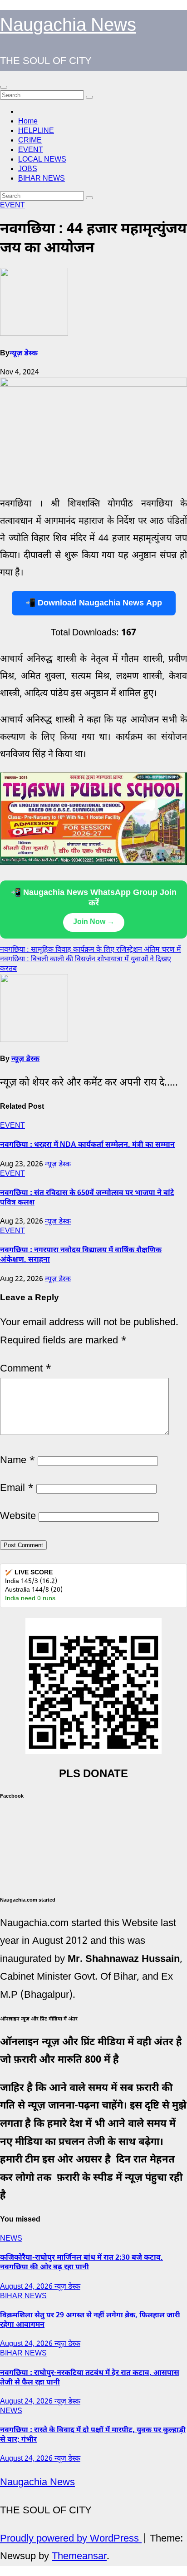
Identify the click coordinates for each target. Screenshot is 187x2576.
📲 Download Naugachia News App (94, 603)
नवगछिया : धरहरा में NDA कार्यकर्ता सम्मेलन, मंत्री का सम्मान (87, 1145)
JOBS (28, 170)
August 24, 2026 (27, 2287)
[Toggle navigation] (4, 87)
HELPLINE (36, 131)
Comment (26, 1369)
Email (17, 1488)
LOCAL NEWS (42, 160)
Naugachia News (68, 26)
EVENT (31, 150)
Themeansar (79, 2557)
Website (18, 1517)
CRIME (30, 141)
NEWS (11, 2239)
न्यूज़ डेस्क (24, 354)
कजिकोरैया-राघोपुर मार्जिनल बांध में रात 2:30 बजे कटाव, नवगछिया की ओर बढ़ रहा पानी (81, 2263)
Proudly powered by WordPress (71, 2539)
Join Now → (94, 922)
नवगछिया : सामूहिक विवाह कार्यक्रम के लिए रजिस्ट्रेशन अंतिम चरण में (91, 950)
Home (28, 122)
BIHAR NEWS (42, 179)
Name (17, 1461)
